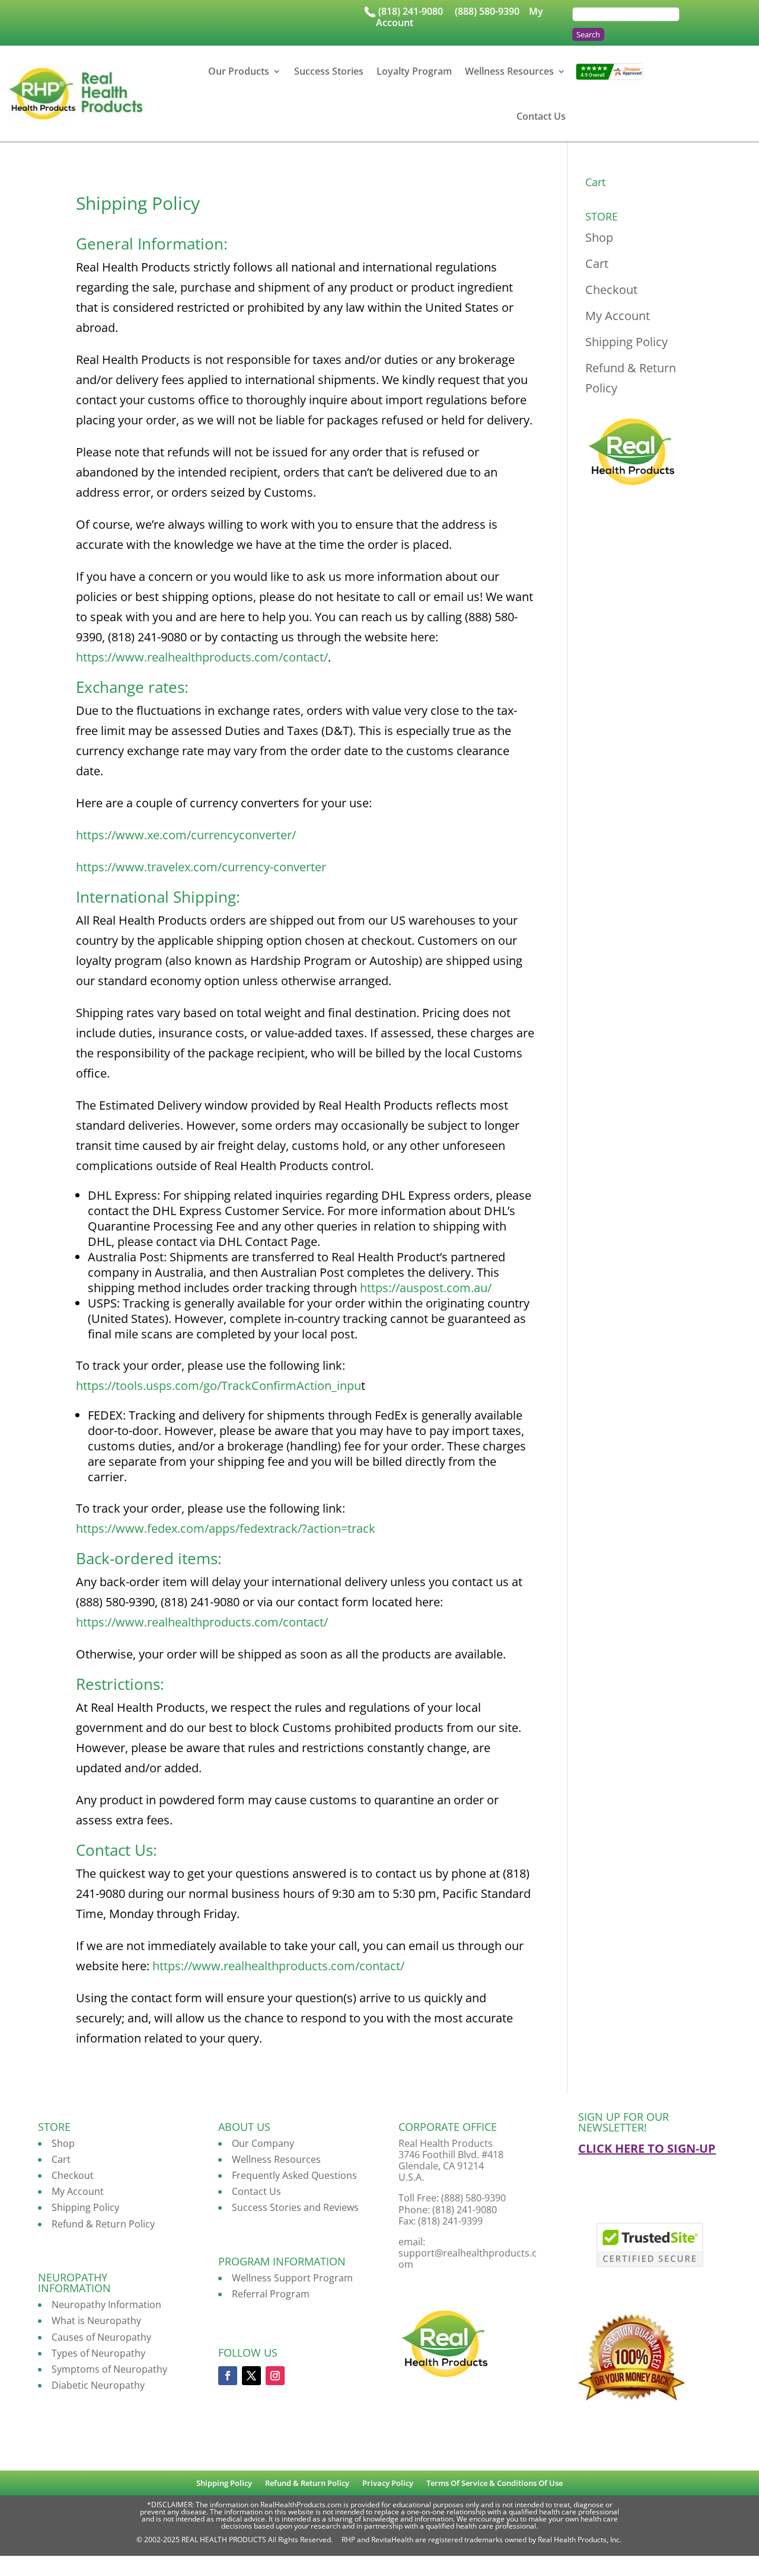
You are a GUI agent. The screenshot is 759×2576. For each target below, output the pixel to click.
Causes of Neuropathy (101, 2337)
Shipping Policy (626, 342)
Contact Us (541, 116)
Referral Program (271, 2294)
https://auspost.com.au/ (426, 1288)
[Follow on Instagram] (275, 2376)
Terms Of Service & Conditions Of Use (495, 2484)
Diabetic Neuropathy (98, 2385)
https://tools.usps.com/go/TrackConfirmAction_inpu (219, 1386)
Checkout (611, 290)
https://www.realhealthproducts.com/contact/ (202, 657)
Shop (599, 237)
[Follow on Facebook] (228, 2376)
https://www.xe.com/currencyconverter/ (186, 835)
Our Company (263, 2143)
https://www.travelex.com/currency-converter (201, 867)
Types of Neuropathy (98, 2353)
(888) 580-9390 (487, 11)
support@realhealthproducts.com (468, 2259)
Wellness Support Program (292, 2278)
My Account (618, 316)
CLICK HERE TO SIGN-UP (647, 2148)
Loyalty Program (414, 71)
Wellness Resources (509, 71)
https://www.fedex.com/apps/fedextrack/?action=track (226, 1528)
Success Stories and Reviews (295, 2207)
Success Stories (329, 71)
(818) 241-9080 (411, 11)
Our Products (239, 71)
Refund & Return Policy (103, 2224)
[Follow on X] (251, 2376)
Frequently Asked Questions (294, 2175)
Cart (597, 263)
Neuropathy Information (106, 2305)
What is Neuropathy (96, 2321)
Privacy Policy (388, 2484)
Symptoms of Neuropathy (109, 2369)
